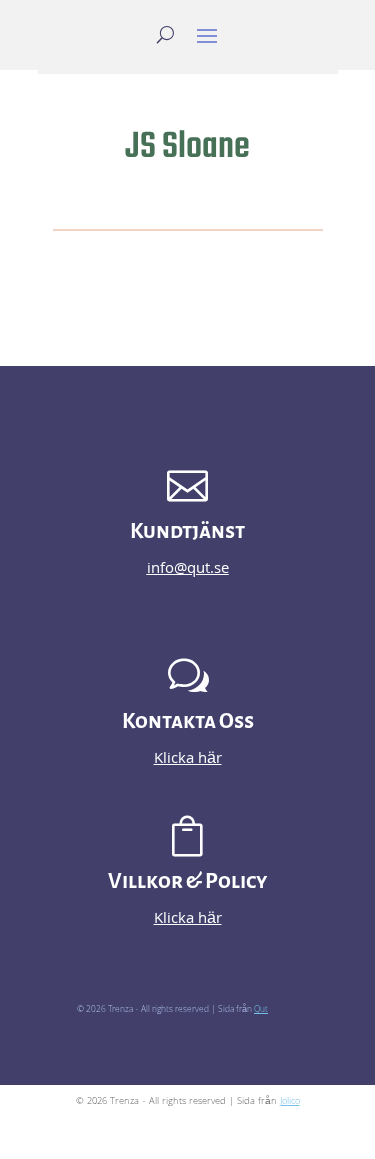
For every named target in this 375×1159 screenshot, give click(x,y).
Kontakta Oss (188, 721)
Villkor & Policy (187, 881)
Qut (261, 1010)
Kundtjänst (187, 531)
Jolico (290, 1102)
